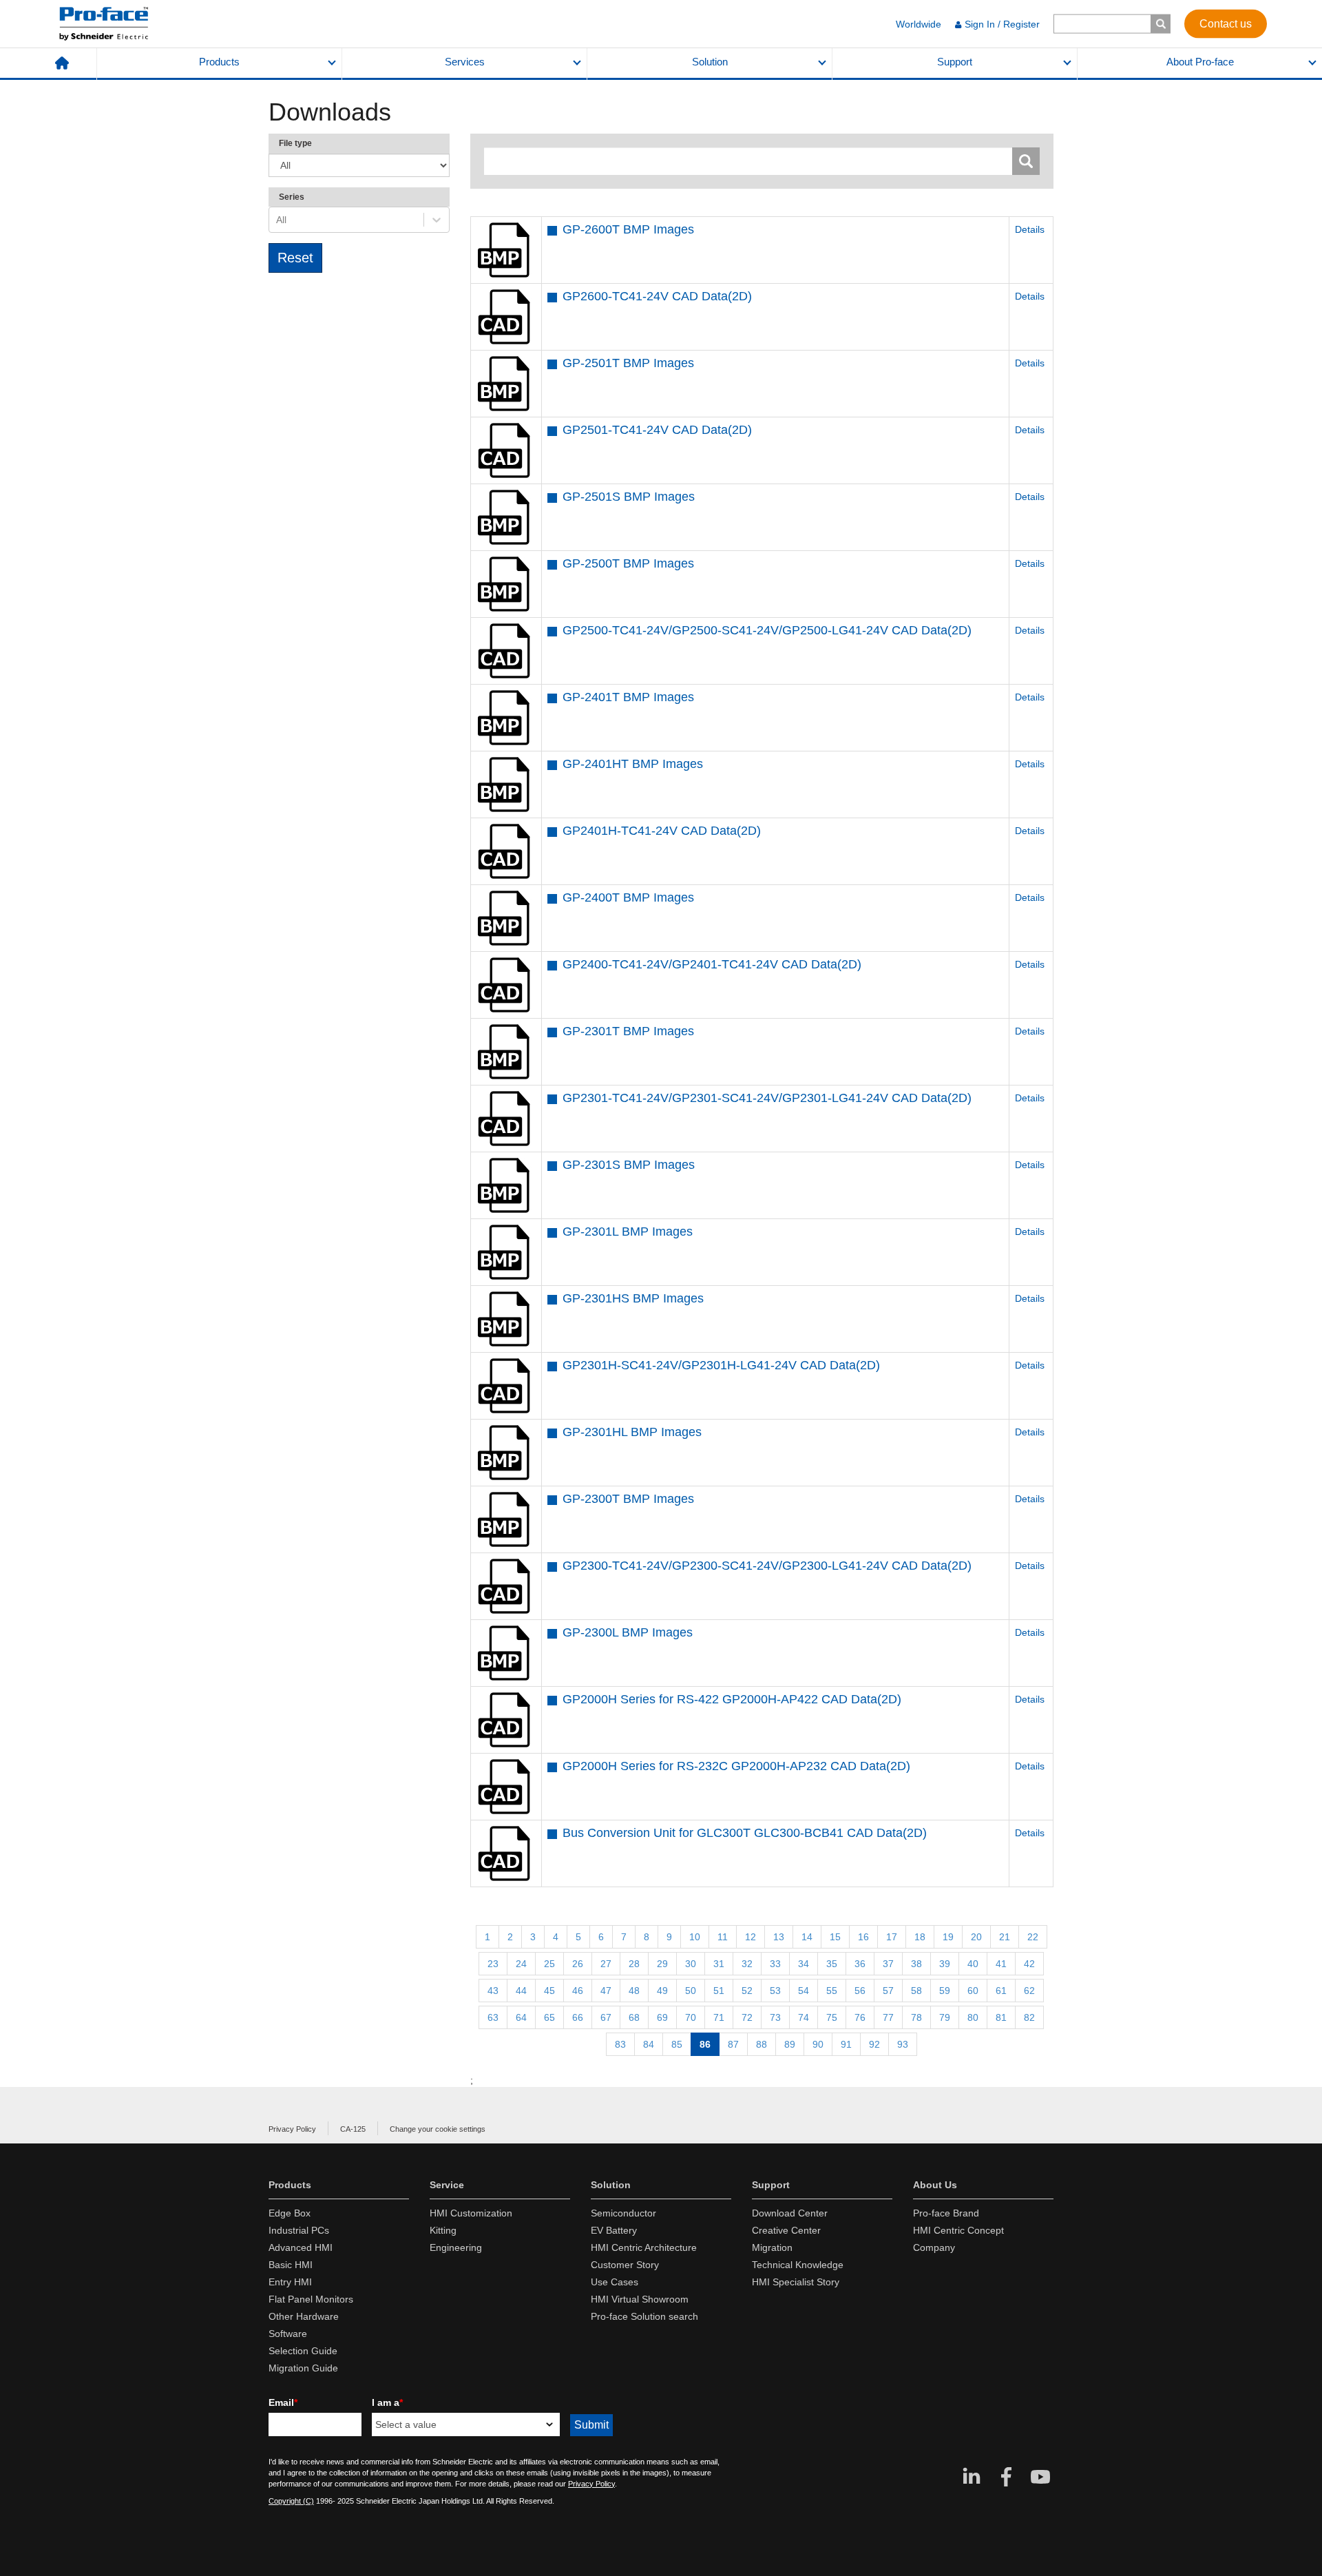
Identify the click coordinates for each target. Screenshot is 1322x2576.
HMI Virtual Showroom (640, 2299)
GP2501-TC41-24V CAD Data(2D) (657, 430)
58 (916, 1991)
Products (219, 62)
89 (790, 2044)
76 (860, 2017)
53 (775, 1991)
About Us (935, 2185)
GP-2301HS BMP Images (633, 1298)
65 (549, 2017)
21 (1005, 1937)
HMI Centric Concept (958, 2230)
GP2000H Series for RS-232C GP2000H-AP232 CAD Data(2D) (736, 1766)
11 (723, 1937)
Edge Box (290, 2213)
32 (747, 1964)
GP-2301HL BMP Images (632, 1432)
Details (1030, 229)
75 (832, 2017)
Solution (710, 62)
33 (775, 1964)
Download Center (790, 2213)
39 (945, 1964)
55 (832, 1991)
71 (719, 2017)
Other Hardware (304, 2316)
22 (1033, 1937)
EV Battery (614, 2230)
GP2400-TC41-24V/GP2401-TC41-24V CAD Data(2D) (712, 964)
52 (747, 1991)
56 (860, 1991)
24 (521, 1964)
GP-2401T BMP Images (628, 697)
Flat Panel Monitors (311, 2299)
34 (804, 1964)
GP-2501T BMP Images (628, 363)
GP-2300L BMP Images (628, 1632)
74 (804, 2017)
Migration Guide (303, 2368)
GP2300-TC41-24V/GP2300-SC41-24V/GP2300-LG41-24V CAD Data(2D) (767, 1566)
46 (578, 1991)
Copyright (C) (291, 2501)
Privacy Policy (292, 2129)
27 (606, 1964)
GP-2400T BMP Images (628, 897)
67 (606, 2017)
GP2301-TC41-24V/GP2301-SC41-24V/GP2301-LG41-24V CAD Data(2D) (767, 1098)
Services (465, 62)
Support (955, 62)
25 (549, 1964)
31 (719, 1964)
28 (634, 1964)
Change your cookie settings (438, 2129)
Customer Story (625, 2265)
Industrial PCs (299, 2230)
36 (860, 1964)
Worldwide (919, 24)
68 (634, 2017)
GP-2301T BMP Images (628, 1031)
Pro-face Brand (946, 2213)
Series (292, 197)
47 (606, 1991)
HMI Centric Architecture (644, 2247)
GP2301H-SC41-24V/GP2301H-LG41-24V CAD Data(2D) (721, 1365)
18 (920, 1937)
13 (779, 1937)
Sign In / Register (1002, 24)
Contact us (1226, 23)
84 (649, 2044)
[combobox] (277, 220)
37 (888, 1964)
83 (620, 2044)
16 (863, 1937)
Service (447, 2185)
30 (691, 1964)
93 (903, 2044)
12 (751, 1937)
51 (719, 1991)
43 (493, 1991)
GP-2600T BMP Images (628, 229)
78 (916, 2017)
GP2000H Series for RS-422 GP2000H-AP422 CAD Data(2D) (732, 1699)
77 (888, 2017)
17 (892, 1937)
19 (948, 1937)
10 (695, 1937)
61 (1001, 1991)
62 (1029, 1991)
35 (832, 1964)
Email (283, 2402)
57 (888, 1991)
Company (934, 2247)
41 (1001, 1964)
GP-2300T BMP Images (628, 1499)
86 (705, 2044)
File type (295, 143)
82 (1029, 2017)
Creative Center (786, 2230)
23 (493, 1964)
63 (493, 2017)
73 (775, 2017)
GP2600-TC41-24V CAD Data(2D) (657, 296)
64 (521, 2017)
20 (976, 1937)
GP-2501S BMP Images (629, 497)
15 (835, 1937)
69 (662, 2017)
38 (916, 1964)
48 (634, 1991)
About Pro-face (1200, 62)
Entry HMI (290, 2282)
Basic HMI (291, 2265)
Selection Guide (303, 2351)
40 (973, 1964)
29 (662, 1964)
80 (973, 2017)
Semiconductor (623, 2213)
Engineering (456, 2247)
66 (578, 2017)
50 (691, 1991)
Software (288, 2334)
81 (1001, 2017)
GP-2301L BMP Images (628, 1232)
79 (945, 2017)
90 (818, 2044)
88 (762, 2044)
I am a (387, 2402)
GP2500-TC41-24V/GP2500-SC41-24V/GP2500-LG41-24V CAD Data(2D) (767, 630)
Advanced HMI (301, 2247)
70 (691, 2017)
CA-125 (353, 2129)
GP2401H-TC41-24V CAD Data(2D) (662, 831)
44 (521, 1991)
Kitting (443, 2230)
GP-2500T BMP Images (628, 563)
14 (807, 1937)
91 (846, 2044)
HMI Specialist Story (796, 2282)
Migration (772, 2247)
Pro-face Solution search (644, 2316)
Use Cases (615, 2282)
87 (733, 2044)
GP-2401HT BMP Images (633, 764)
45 (549, 1991)
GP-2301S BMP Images (629, 1165)
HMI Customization (471, 2213)
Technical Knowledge (798, 2265)
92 (874, 2044)
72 (747, 2017)
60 (973, 1991)
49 (662, 1991)
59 (945, 1991)
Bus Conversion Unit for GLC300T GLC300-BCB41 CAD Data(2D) (745, 1833)
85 (677, 2044)
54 (804, 1991)
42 (1029, 1964)
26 (578, 1964)
